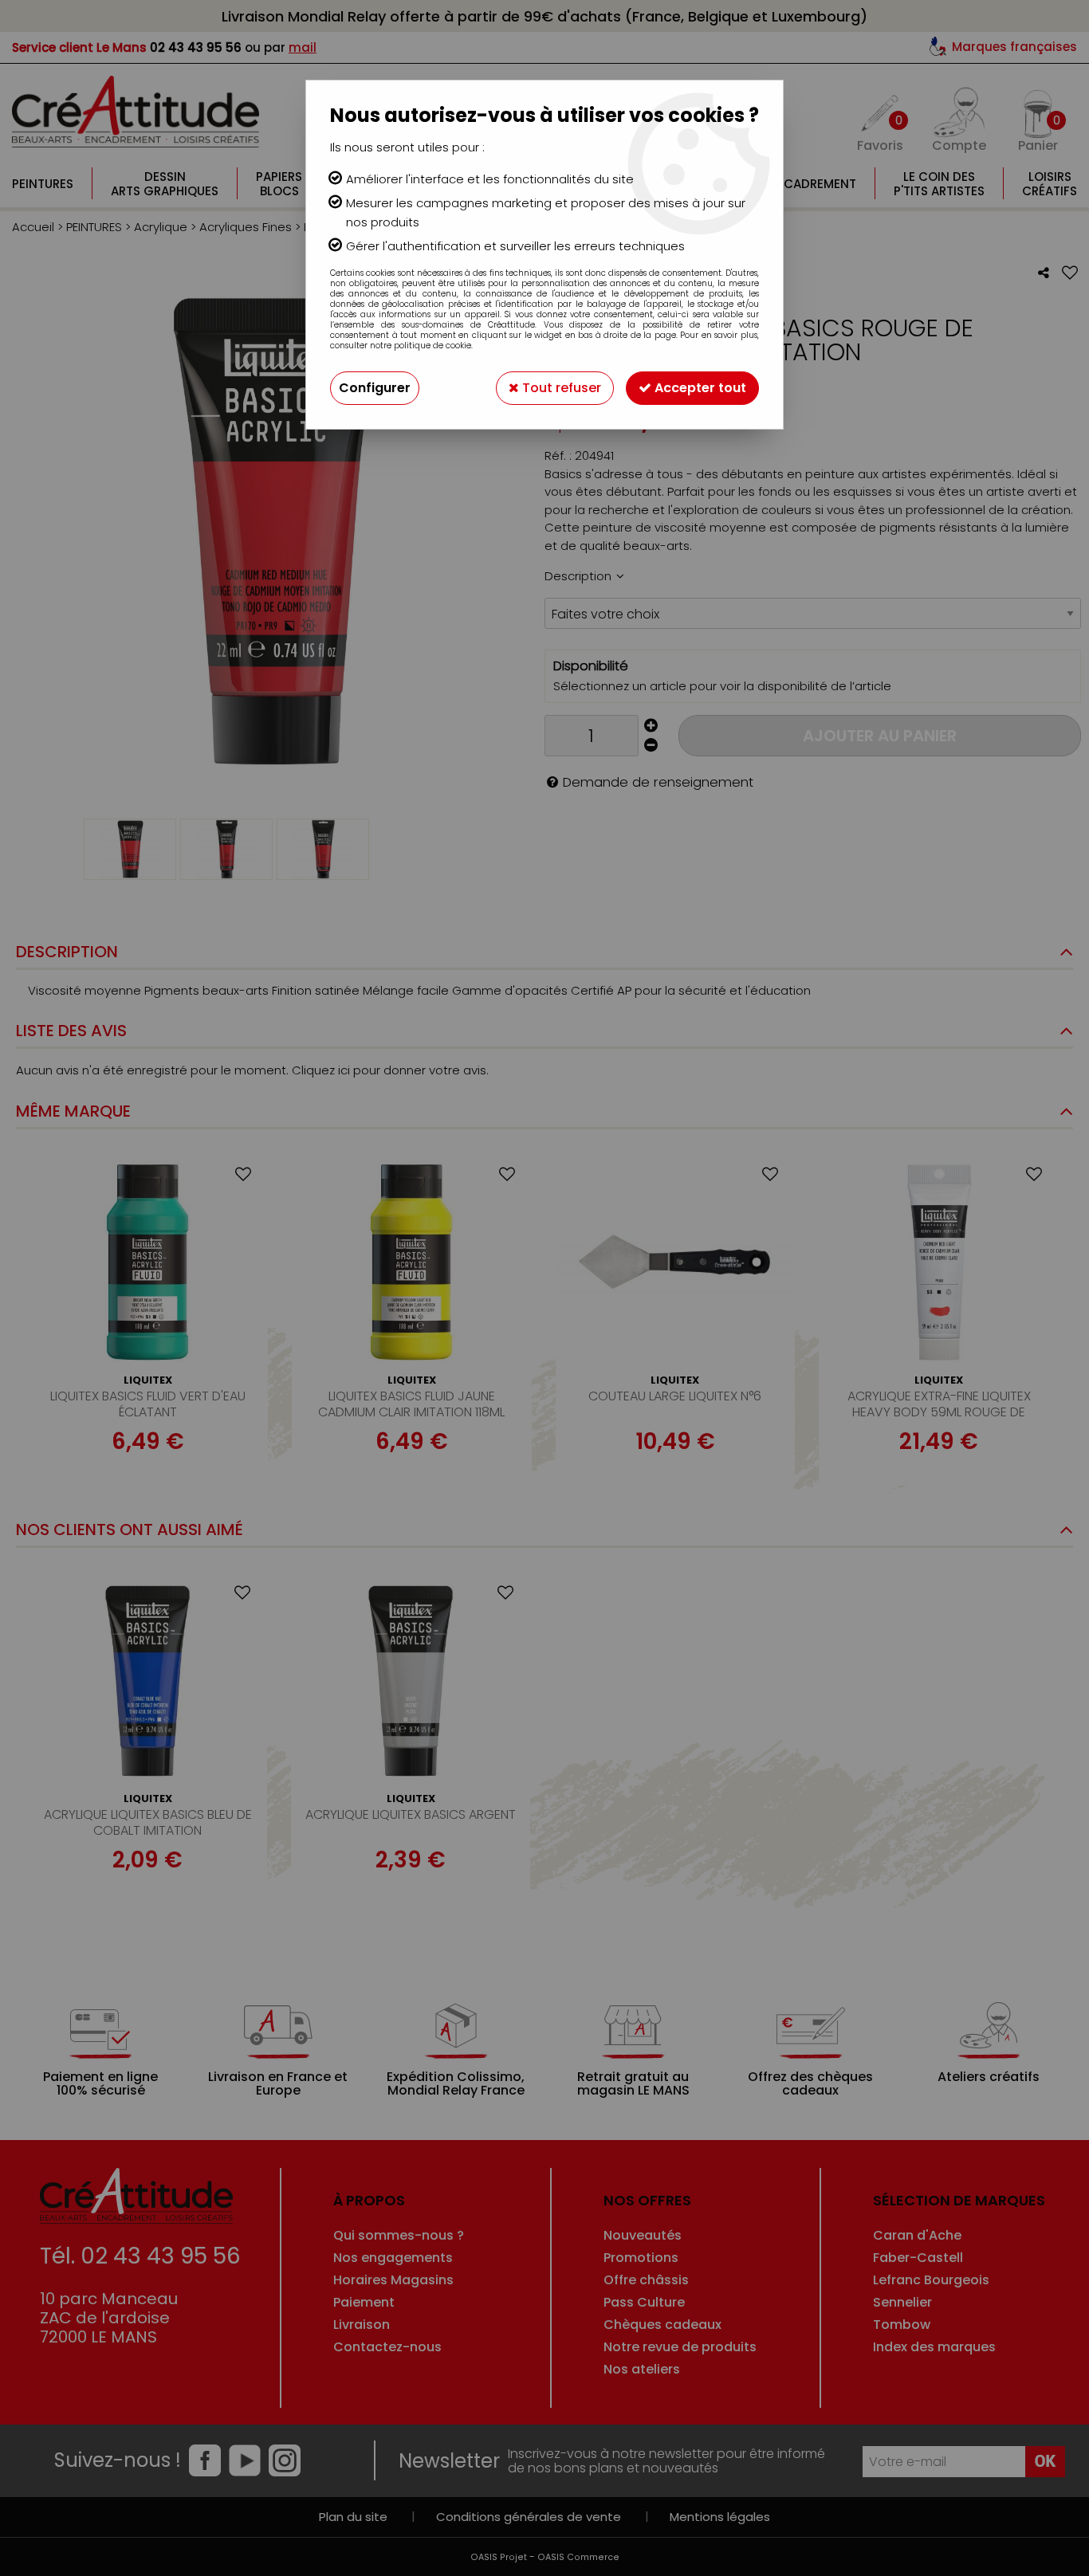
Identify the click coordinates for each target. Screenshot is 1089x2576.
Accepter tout (699, 388)
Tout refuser (560, 388)
